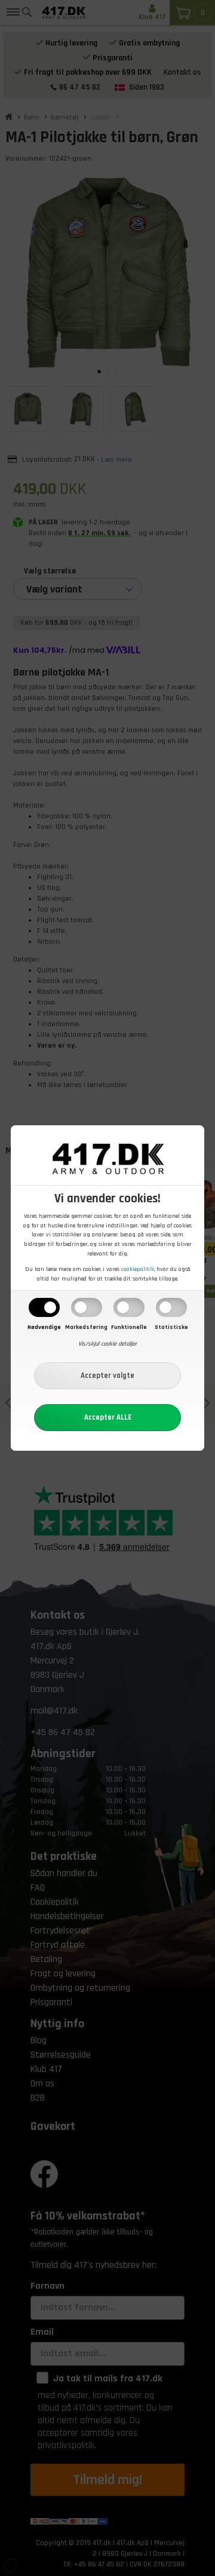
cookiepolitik (138, 1269)
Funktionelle (129, 1327)
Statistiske (171, 1327)
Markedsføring (86, 1327)
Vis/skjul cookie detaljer (107, 1344)
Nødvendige (44, 1327)
